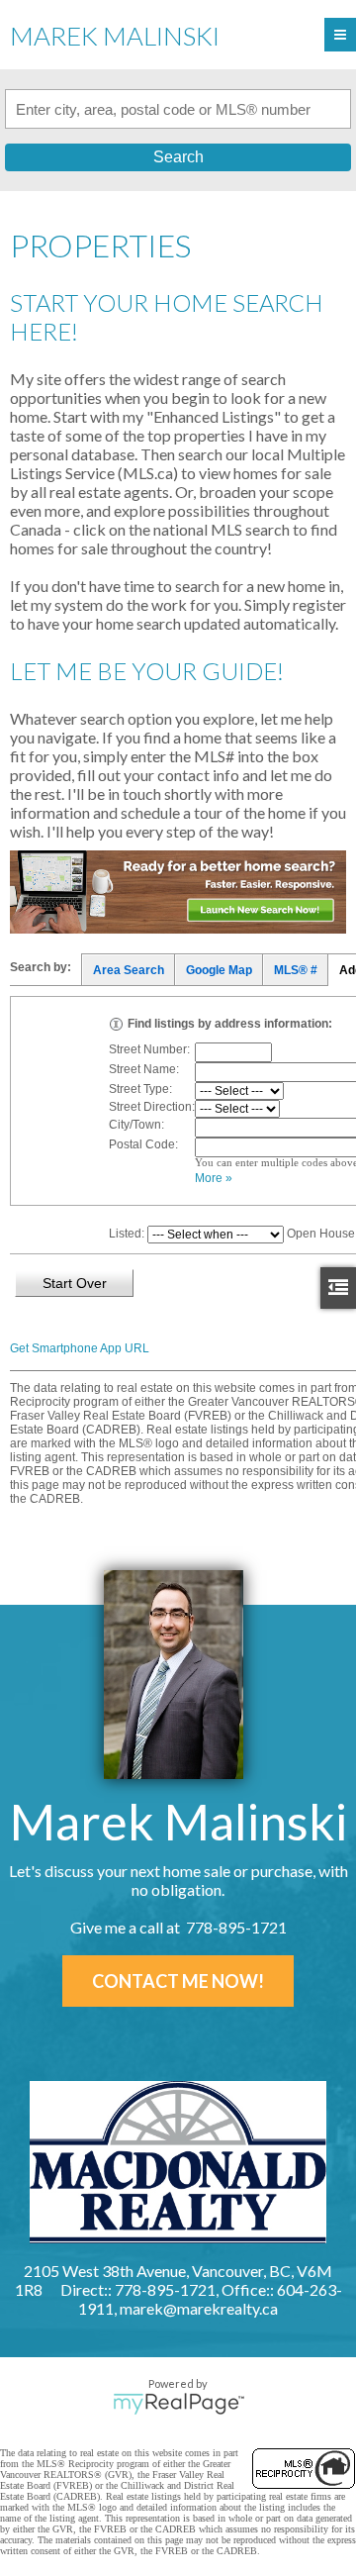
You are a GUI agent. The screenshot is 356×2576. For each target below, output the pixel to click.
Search (178, 157)
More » (214, 1178)
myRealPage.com (178, 2404)
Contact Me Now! (178, 1981)
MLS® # (296, 970)
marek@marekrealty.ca (199, 2308)
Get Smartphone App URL (80, 1348)
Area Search (129, 970)
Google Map (219, 970)
